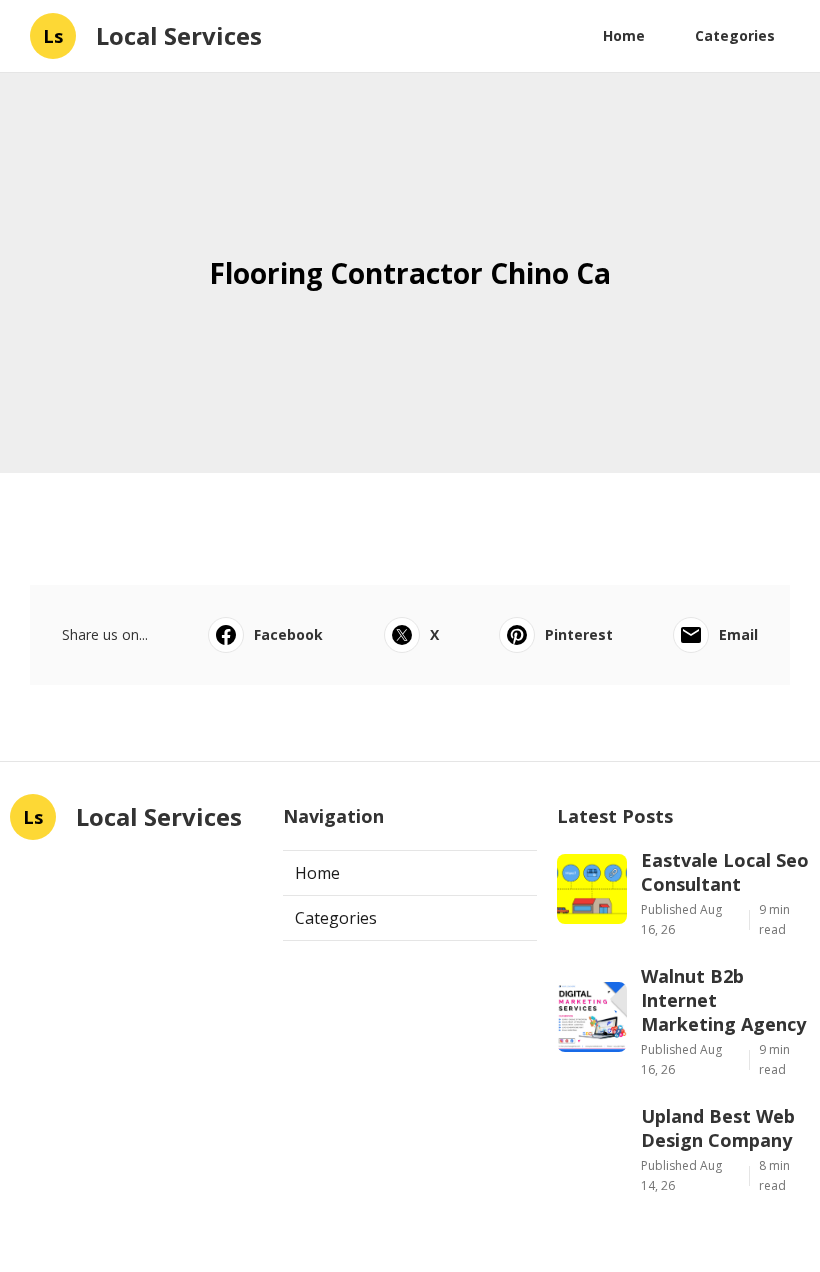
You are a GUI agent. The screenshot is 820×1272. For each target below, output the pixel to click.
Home (624, 35)
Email (738, 634)
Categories (735, 35)
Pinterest (579, 634)
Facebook (288, 634)
